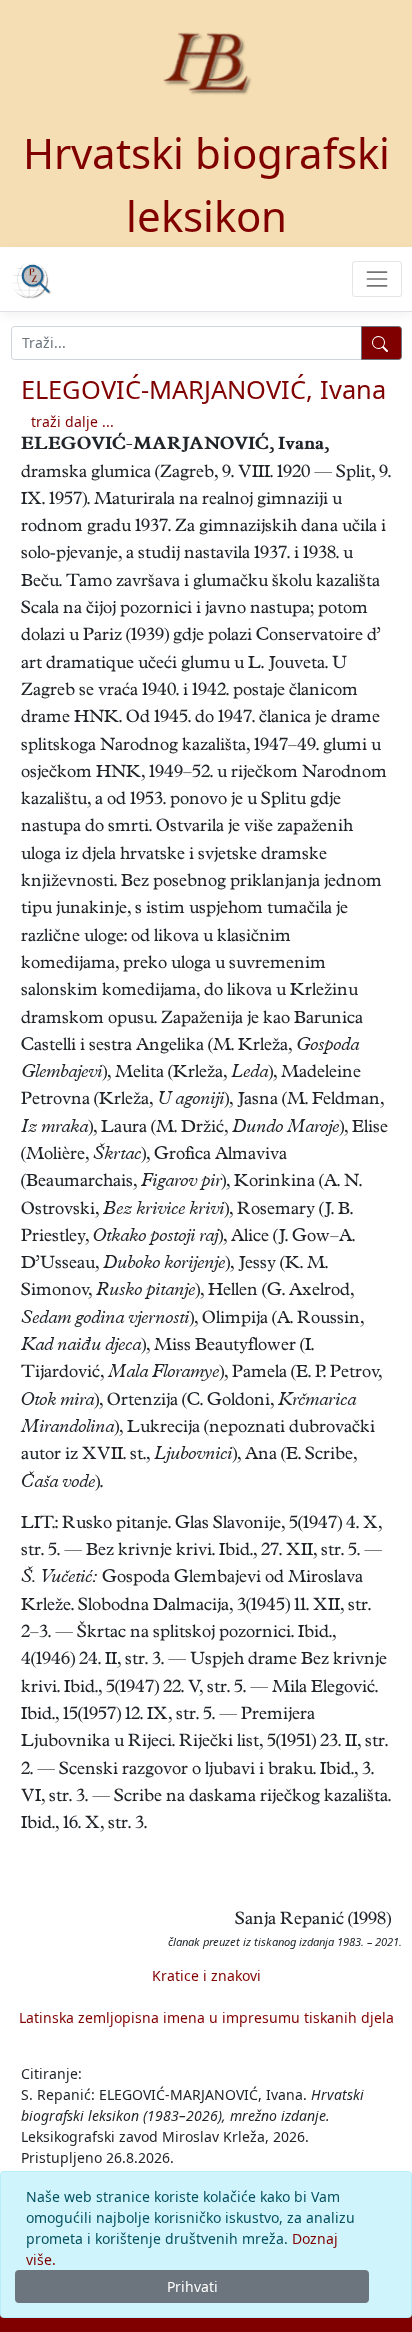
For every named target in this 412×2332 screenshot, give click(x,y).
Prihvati (192, 2286)
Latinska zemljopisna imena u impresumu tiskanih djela (206, 2017)
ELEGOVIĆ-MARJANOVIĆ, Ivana (203, 389)
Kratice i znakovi (206, 1975)
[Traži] (381, 343)
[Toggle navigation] (376, 278)
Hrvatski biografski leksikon (206, 184)
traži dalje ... (72, 421)
